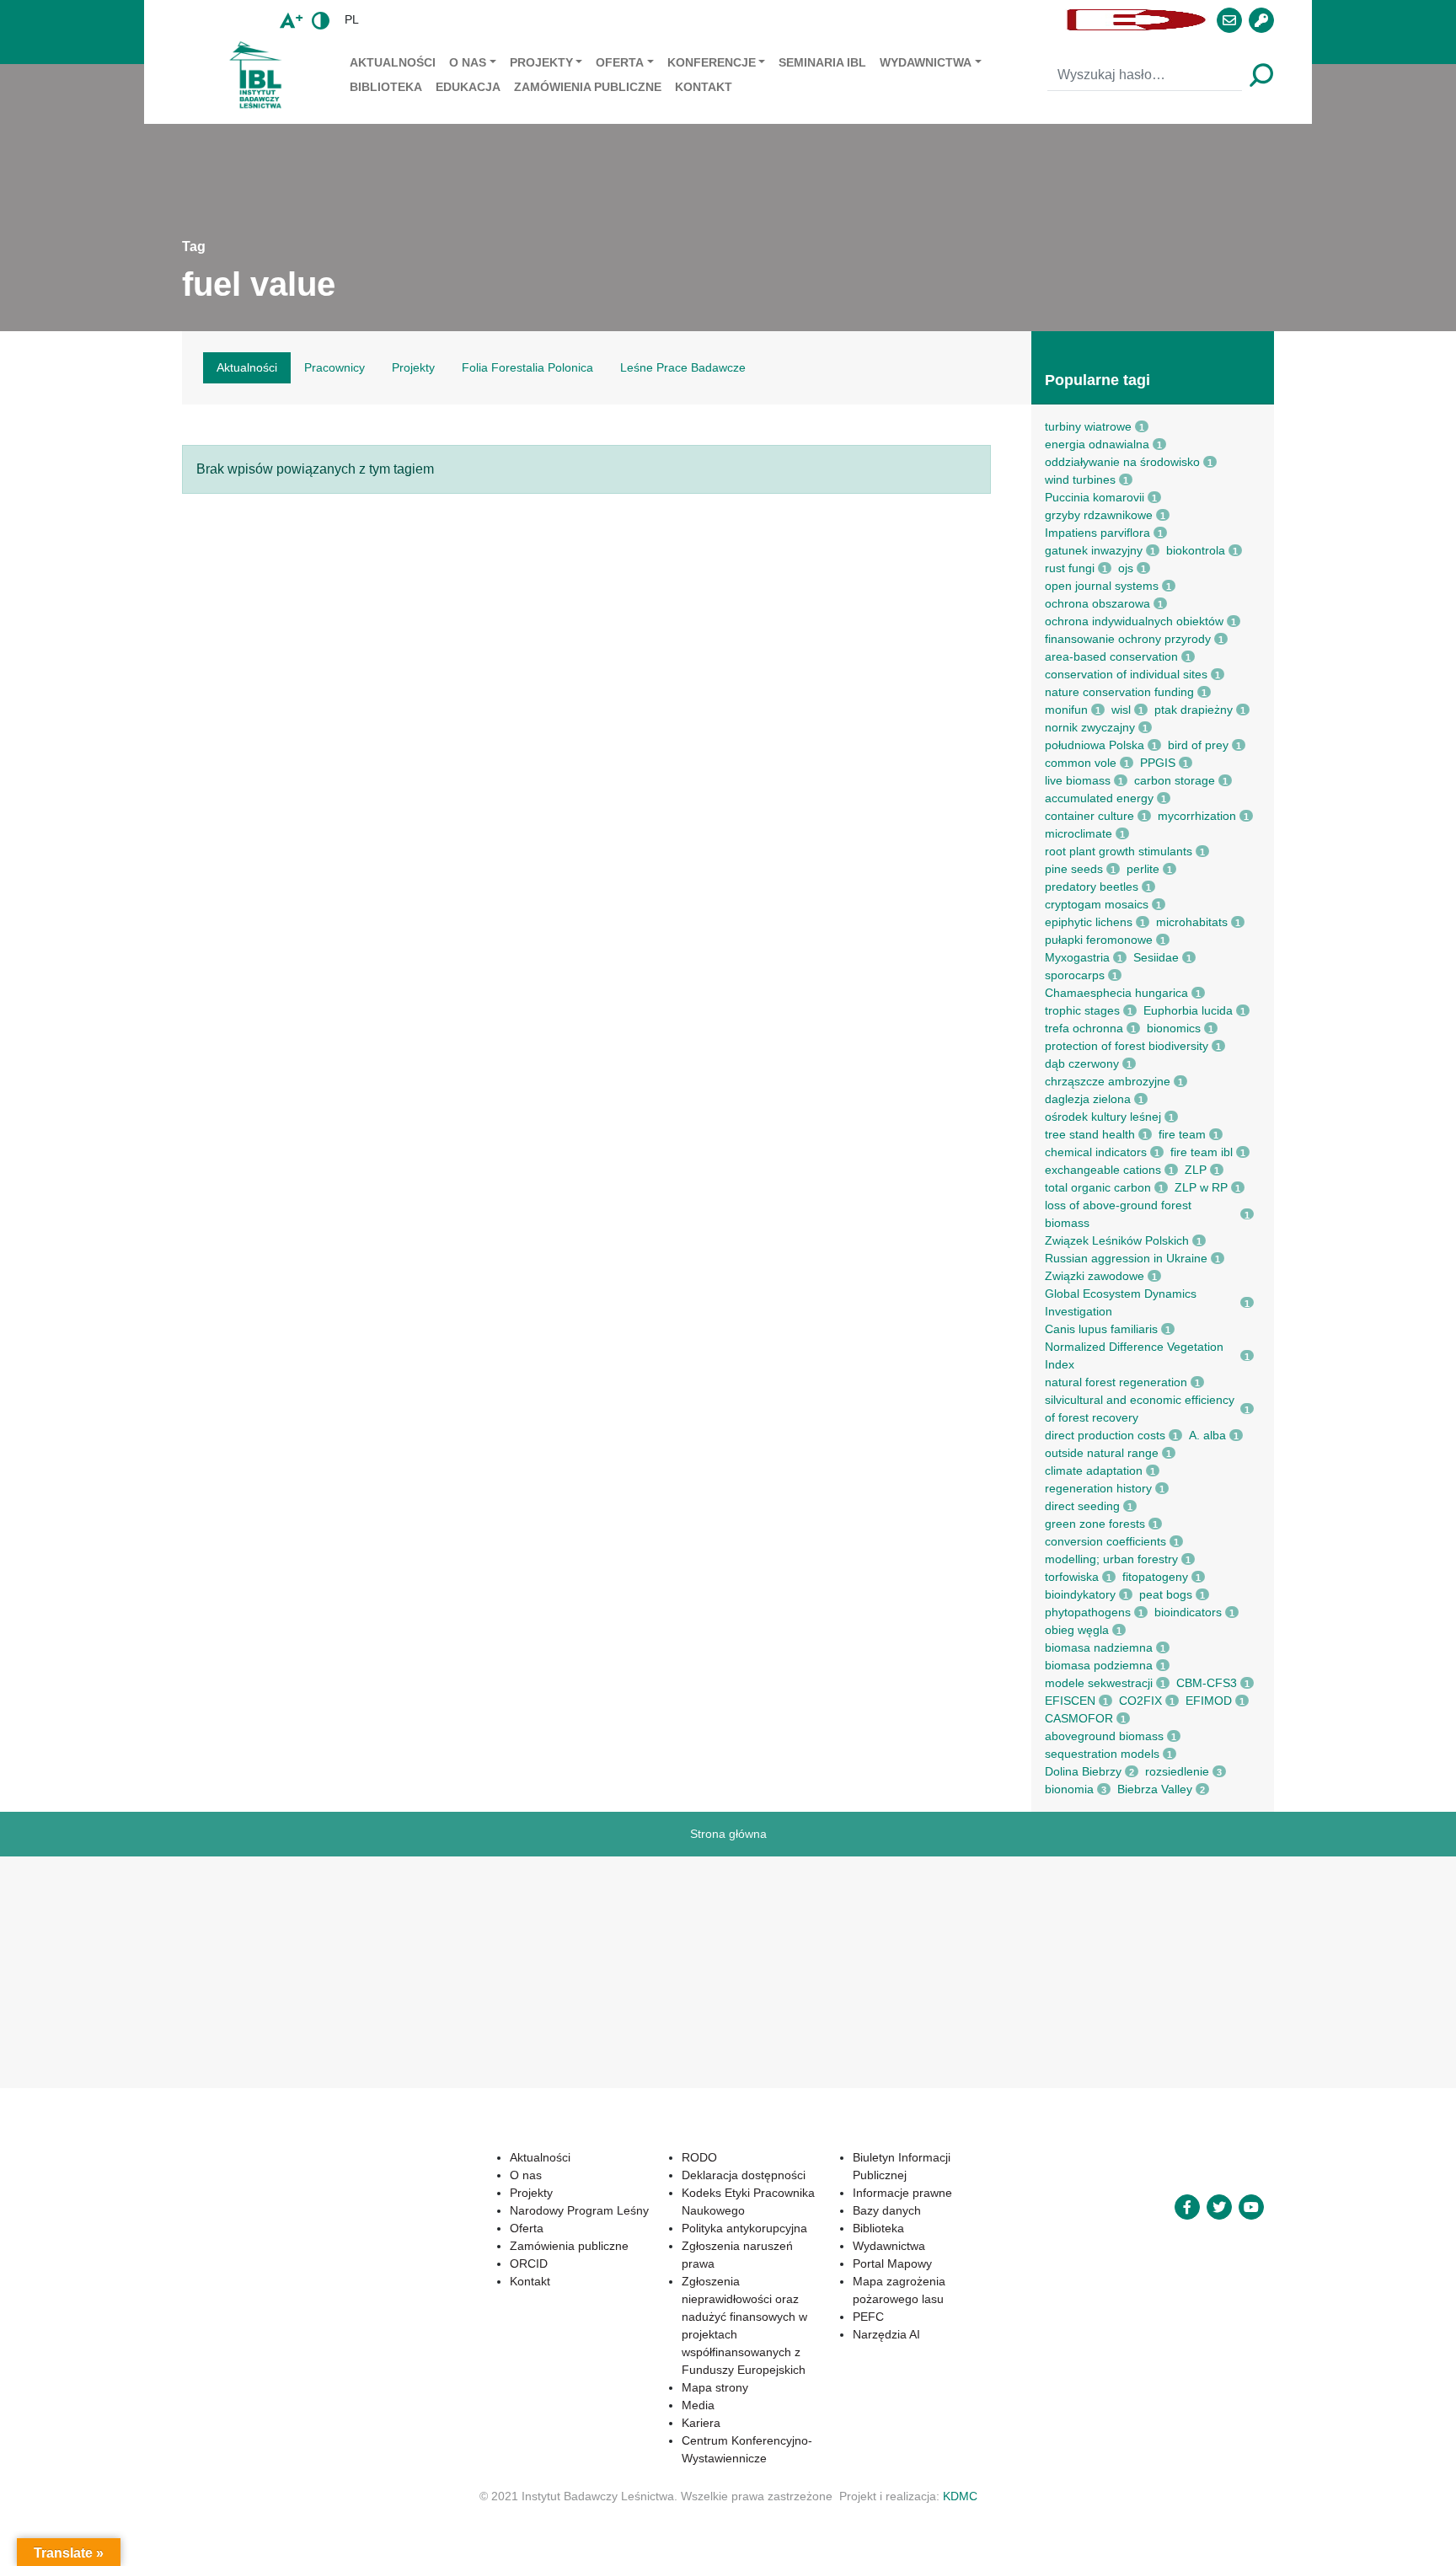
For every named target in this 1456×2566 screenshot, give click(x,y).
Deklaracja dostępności (744, 2175)
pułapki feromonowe (1099, 940)
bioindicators (1188, 1612)
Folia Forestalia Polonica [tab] (527, 367)
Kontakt (704, 87)
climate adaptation (1094, 1470)
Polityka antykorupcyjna (744, 2228)
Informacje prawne (902, 2193)
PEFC (868, 2317)
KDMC (960, 2496)
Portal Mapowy (892, 2263)
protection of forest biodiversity (1127, 1046)
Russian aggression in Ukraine (1126, 1258)
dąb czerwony (1082, 1063)
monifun (1066, 710)
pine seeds (1074, 869)
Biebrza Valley (1155, 1789)
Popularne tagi (1097, 380)
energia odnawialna (1097, 444)
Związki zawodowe (1095, 1276)
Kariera (701, 2423)
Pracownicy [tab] (335, 367)
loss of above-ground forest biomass (1118, 1214)
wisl (1121, 710)
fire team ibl (1202, 1152)
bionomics (1174, 1028)
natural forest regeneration (1116, 1382)
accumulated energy (1099, 798)
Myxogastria (1077, 957)
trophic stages (1082, 1010)
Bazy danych (887, 2210)
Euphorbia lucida (1188, 1010)
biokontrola (1196, 550)
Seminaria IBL (822, 62)
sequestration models (1102, 1754)
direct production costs (1105, 1435)
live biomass (1078, 780)
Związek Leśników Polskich (1117, 1240)
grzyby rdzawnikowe (1099, 515)
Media (698, 2405)
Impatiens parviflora (1097, 533)
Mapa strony (715, 2387)
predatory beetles (1092, 887)
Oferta (620, 62)
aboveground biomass (1104, 1736)
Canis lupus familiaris (1101, 1329)
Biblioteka (386, 87)
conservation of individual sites (1126, 674)
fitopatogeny (1155, 1577)
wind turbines (1080, 479)
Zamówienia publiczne (588, 87)
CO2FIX (1140, 1701)
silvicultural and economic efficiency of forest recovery (1140, 1409)
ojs (1126, 568)
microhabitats (1192, 922)
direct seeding (1082, 1506)
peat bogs (1166, 1594)
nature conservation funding (1119, 692)
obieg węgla (1077, 1630)
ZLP (1196, 1170)
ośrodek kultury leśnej (1103, 1117)
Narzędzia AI (886, 2334)
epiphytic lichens (1089, 922)
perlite (1143, 869)
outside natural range (1102, 1453)
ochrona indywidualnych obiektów (1134, 621)
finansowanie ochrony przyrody (1128, 639)
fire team (1182, 1134)
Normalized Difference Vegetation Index (1134, 1355)
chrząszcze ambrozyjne (1108, 1081)
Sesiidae (1156, 957)
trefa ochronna (1084, 1028)
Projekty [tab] (413, 367)
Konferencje (712, 62)
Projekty (541, 62)
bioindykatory (1080, 1594)
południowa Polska (1095, 745)
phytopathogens (1088, 1612)
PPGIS (1158, 763)
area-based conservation (1111, 656)
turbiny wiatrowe (1088, 426)
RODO (699, 2157)
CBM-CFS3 (1207, 1683)
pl (352, 19)
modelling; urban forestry (1111, 1559)
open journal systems (1102, 586)
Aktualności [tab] (247, 367)
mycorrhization (1197, 816)
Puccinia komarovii (1095, 497)
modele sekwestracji (1099, 1683)
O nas (468, 62)
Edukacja (468, 87)
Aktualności (393, 62)
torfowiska (1072, 1577)
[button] (715, 20)
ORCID (529, 2263)
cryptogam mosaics (1097, 904)
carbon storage (1175, 780)
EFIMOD (1209, 1701)
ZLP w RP (1201, 1187)
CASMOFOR (1079, 1718)
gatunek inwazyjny (1094, 550)
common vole (1081, 763)
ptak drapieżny (1194, 710)
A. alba (1207, 1435)
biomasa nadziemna (1099, 1647)
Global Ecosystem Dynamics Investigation (1121, 1302)
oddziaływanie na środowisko (1122, 462)
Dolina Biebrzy (1083, 1771)
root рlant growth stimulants (1119, 851)
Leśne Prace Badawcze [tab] (683, 367)
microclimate (1079, 833)
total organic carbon (1098, 1187)
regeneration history (1098, 1488)
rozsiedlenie (1177, 1771)
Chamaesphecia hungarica (1116, 993)
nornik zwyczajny (1090, 727)
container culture (1089, 816)
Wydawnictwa (926, 62)
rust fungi (1070, 568)
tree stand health (1090, 1134)
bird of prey (1198, 745)
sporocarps (1075, 975)
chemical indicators (1096, 1152)
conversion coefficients (1105, 1541)
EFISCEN (1070, 1701)
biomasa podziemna (1099, 1665)
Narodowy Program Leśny (579, 2210)
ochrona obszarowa (1097, 603)
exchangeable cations (1103, 1170)
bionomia (1069, 1789)
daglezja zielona (1088, 1099)
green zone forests (1095, 1524)
